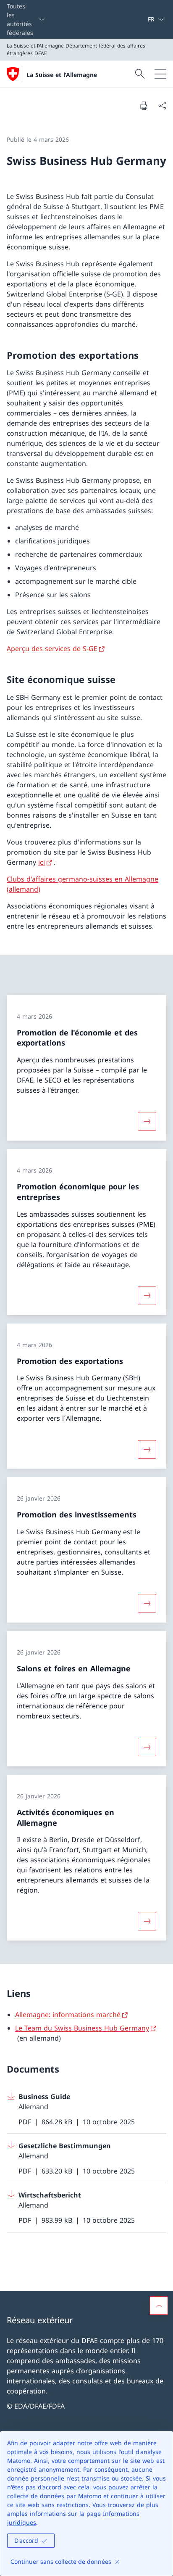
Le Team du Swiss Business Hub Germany (82, 2028)
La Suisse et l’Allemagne (62, 75)
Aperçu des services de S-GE (52, 649)
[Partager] (162, 106)
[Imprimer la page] (144, 106)
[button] (159, 2306)
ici (42, 862)
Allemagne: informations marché (68, 2015)
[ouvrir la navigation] (160, 74)
